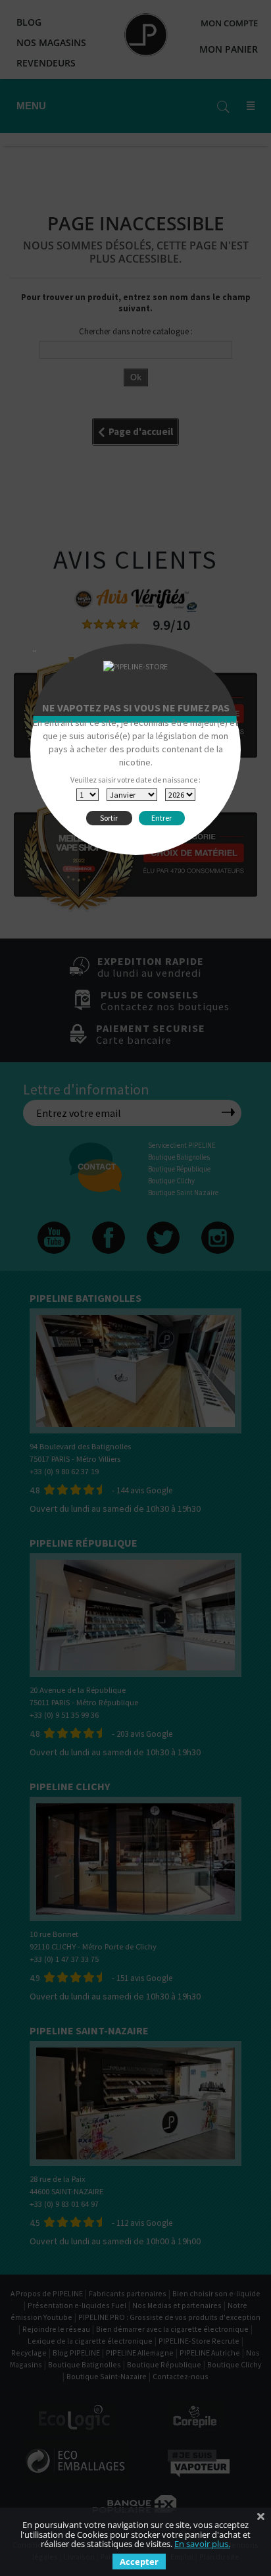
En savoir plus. (202, 2544)
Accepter (139, 2562)
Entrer (161, 818)
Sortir (109, 818)
